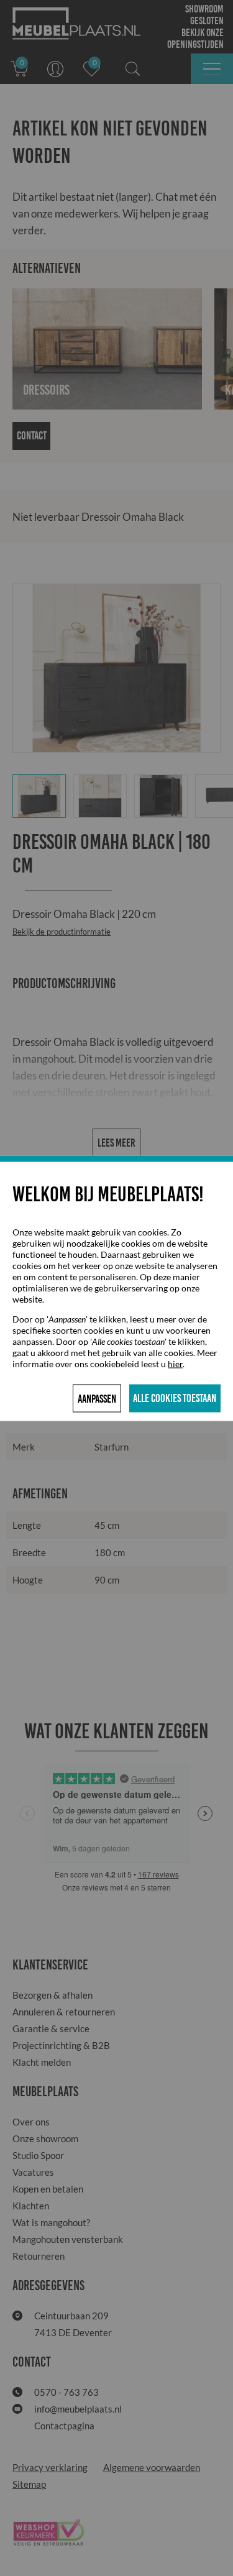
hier (175, 1363)
